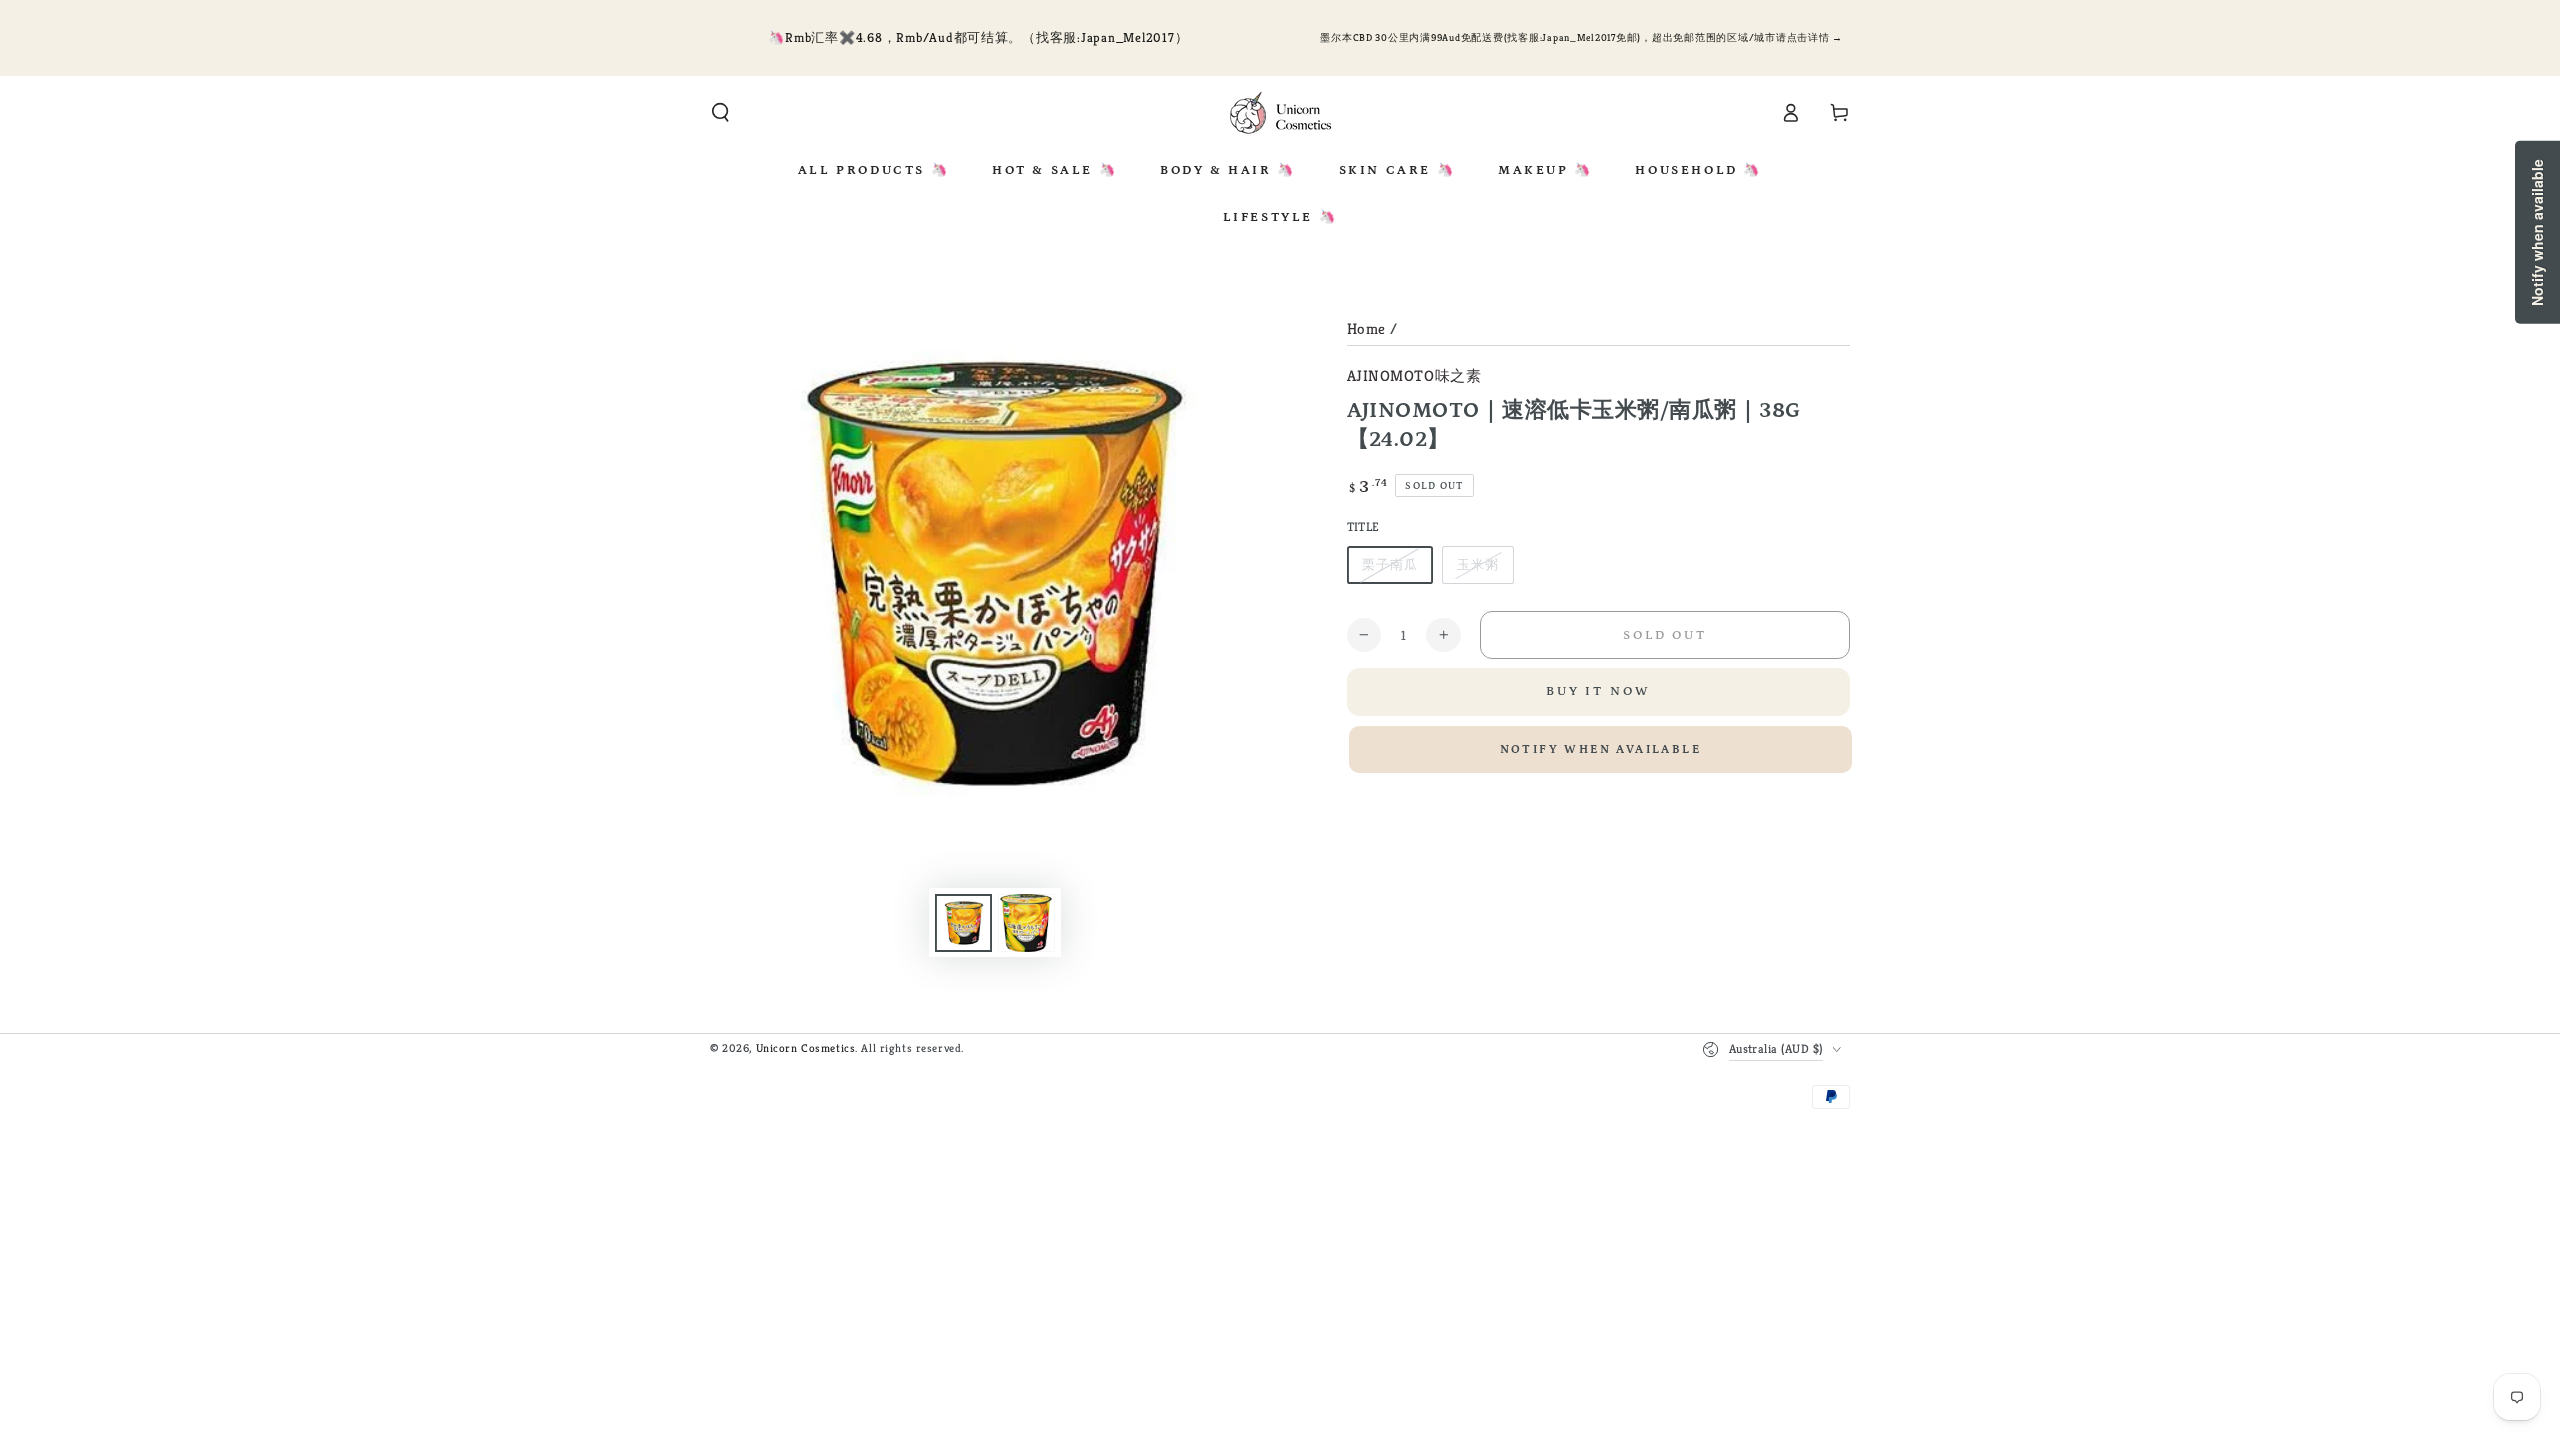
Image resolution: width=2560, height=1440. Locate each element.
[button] (720, 113)
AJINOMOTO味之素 (1414, 375)
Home (1366, 328)
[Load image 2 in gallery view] (1026, 923)
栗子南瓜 (1390, 564)
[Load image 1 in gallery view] (963, 923)
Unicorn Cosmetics (806, 1048)
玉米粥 (1478, 564)
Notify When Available (1600, 749)
